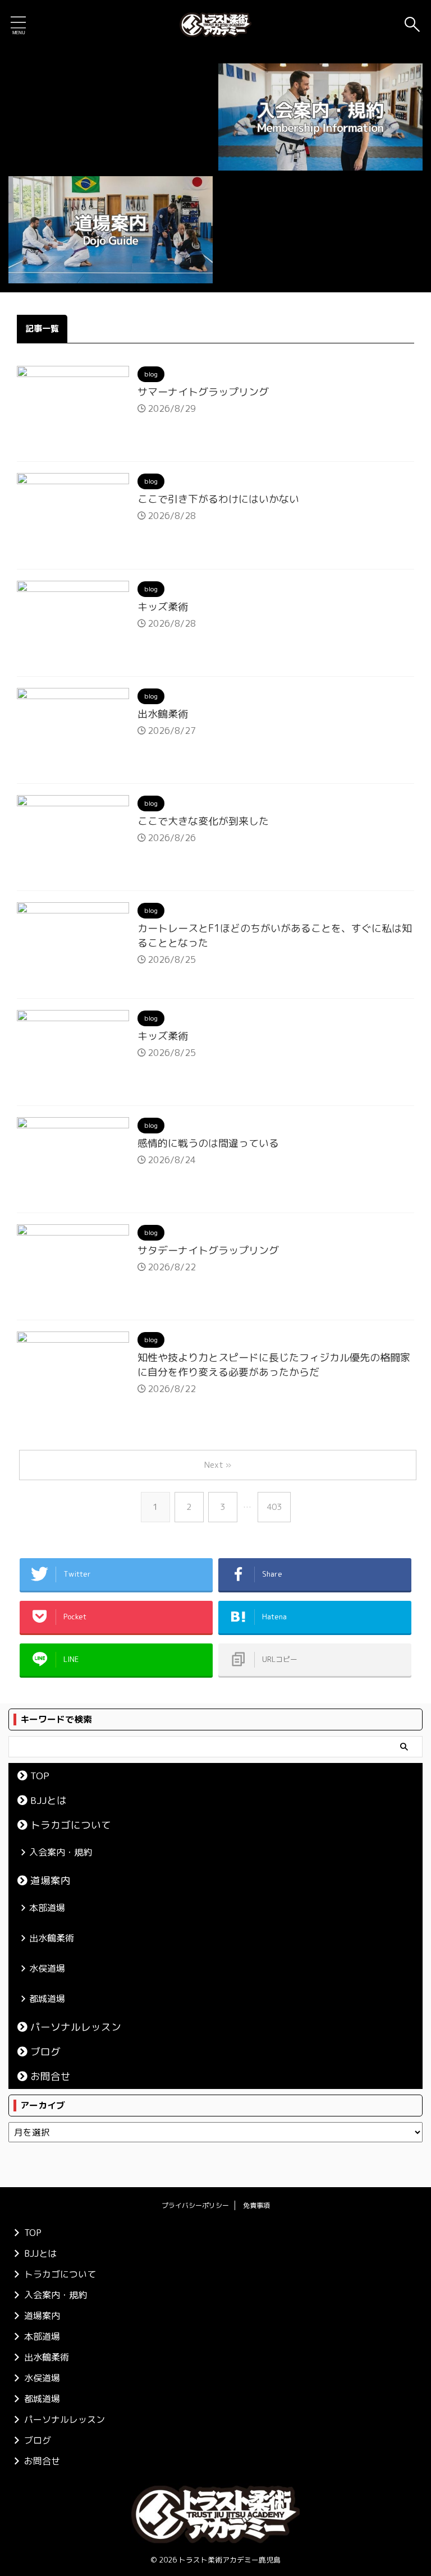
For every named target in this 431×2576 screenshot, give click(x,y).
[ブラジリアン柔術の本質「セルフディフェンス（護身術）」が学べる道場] (215, 25)
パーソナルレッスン (76, 2027)
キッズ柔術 (163, 607)
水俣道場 (47, 1968)
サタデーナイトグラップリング (208, 1250)
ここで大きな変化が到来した (203, 821)
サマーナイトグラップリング (203, 392)
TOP (40, 1776)
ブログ (45, 2052)
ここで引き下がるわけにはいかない (218, 499)
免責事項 (256, 2205)
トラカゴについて (71, 1825)
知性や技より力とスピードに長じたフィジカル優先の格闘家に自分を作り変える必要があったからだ (274, 1365)
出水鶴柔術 (163, 714)
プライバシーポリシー (195, 2205)
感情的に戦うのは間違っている (208, 1143)
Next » (218, 1465)
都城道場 (47, 1999)
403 (274, 1507)
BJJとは (49, 1800)
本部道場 (47, 1908)
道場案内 (51, 1881)
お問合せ (51, 2076)
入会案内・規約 (61, 1852)
